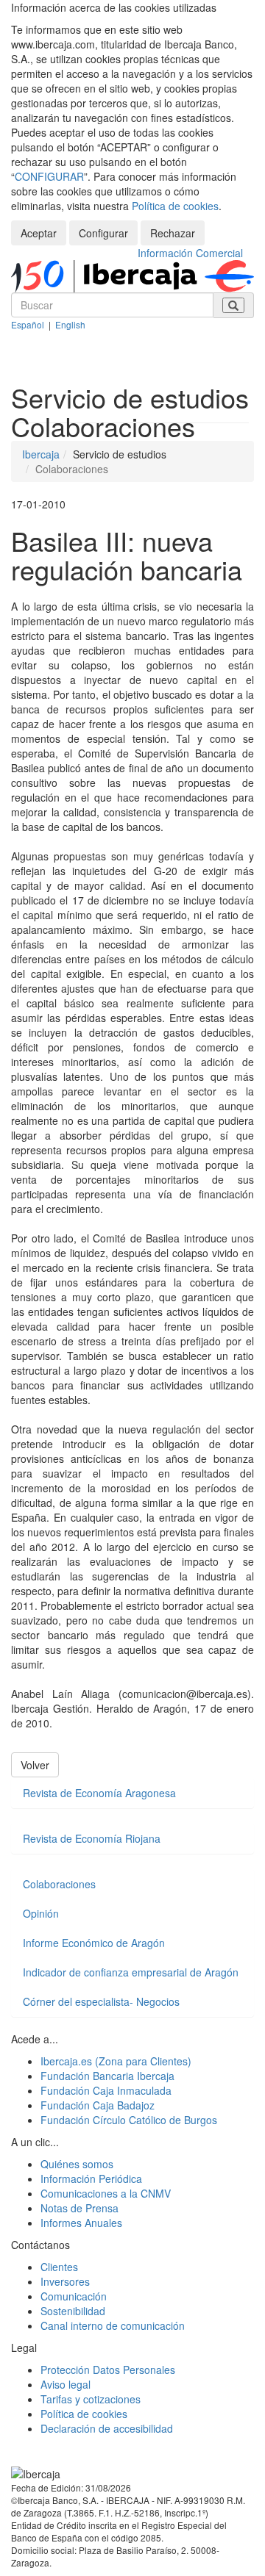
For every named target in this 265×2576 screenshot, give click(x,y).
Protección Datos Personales (108, 2370)
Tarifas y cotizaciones (91, 2399)
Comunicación (74, 2296)
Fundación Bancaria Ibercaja (107, 2076)
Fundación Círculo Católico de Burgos (129, 2120)
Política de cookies (175, 206)
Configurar (103, 233)
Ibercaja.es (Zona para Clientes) (116, 2061)
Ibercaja (41, 454)
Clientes (59, 2267)
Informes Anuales (81, 2223)
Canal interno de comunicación (113, 2325)
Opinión (41, 1913)
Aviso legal (66, 2384)
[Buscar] (233, 305)
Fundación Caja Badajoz (98, 2105)
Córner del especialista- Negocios (101, 2001)
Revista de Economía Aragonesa (99, 1793)
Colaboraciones (59, 1884)
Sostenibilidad (73, 2311)
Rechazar (173, 233)
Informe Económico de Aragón (94, 1943)
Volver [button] (35, 1765)
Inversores (65, 2281)
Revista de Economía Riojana (92, 1838)
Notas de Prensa (79, 2208)
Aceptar (39, 233)
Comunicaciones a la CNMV (106, 2193)
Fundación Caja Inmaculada (106, 2090)
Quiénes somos (77, 2164)
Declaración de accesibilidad (107, 2428)
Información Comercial (190, 253)
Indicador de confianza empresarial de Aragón (131, 1972)
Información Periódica (91, 2179)
